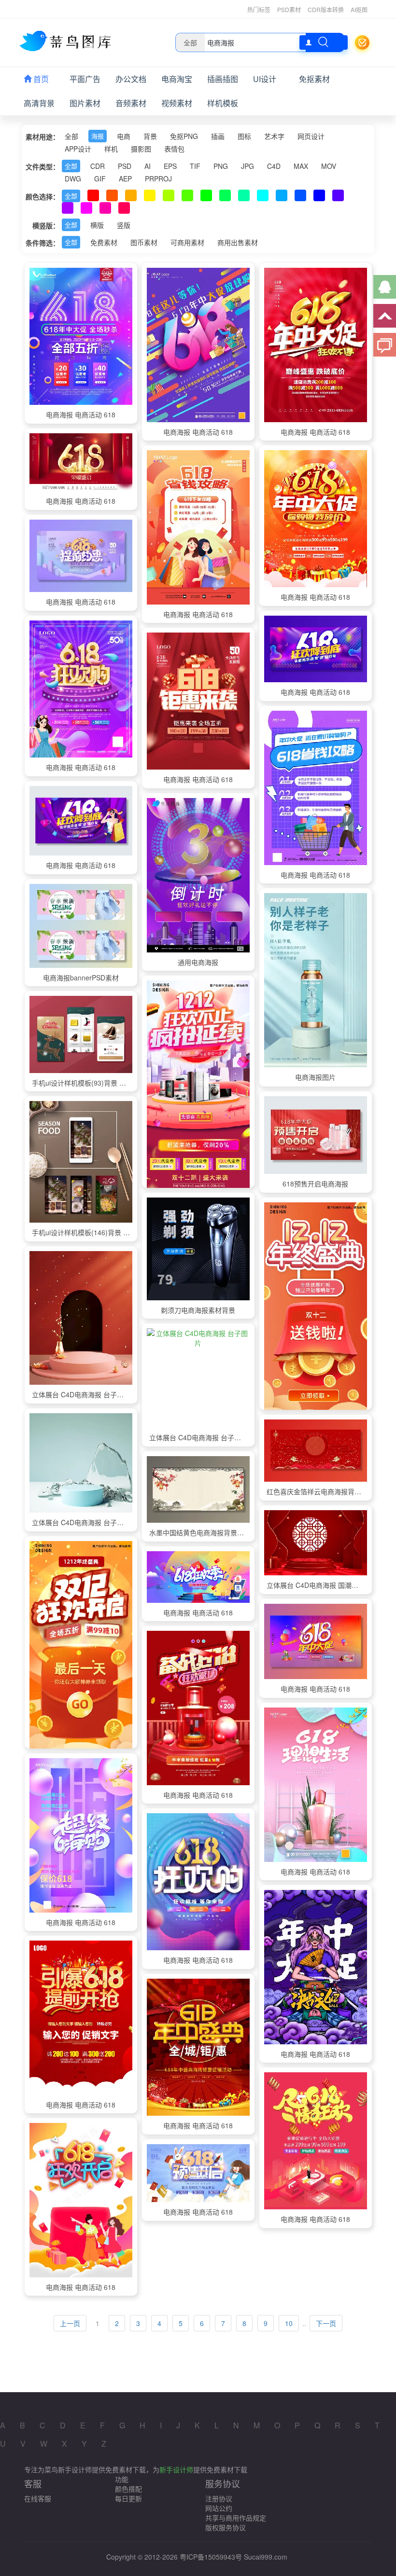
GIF (100, 179)
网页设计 (311, 136)
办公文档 (131, 79)
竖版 (124, 225)
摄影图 (141, 149)
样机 (111, 149)
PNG (221, 166)
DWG (73, 179)
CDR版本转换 (326, 9)
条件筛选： (42, 243)
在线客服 (38, 2498)
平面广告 (85, 79)
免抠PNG (184, 136)
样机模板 (223, 103)
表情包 (174, 149)
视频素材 (177, 103)
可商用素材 (187, 242)
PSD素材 (289, 9)
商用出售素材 (238, 242)
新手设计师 (176, 2469)
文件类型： (42, 166)
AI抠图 (359, 9)
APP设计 (78, 149)
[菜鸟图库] (69, 41)
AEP (125, 179)
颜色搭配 (128, 2489)
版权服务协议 (226, 2527)
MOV (329, 166)
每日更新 (128, 2498)
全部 (71, 136)
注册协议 (219, 2498)
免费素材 (104, 242)
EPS (170, 166)
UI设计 (265, 79)
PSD (125, 166)
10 (289, 2323)
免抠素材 (314, 79)
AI (148, 166)
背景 (150, 136)
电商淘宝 (177, 79)
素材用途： (42, 137)
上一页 (70, 2323)
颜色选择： (42, 196)
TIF (195, 166)
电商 (124, 136)
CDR (98, 166)
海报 (98, 136)
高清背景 (39, 103)
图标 (244, 136)
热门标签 (259, 9)
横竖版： (46, 225)
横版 (97, 225)
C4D (274, 166)
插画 (218, 136)
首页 (40, 79)
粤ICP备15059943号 (211, 2557)
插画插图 (223, 79)
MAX (301, 166)
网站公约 (219, 2508)
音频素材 (131, 103)
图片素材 (85, 103)
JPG (247, 166)
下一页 (326, 2323)
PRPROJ (158, 179)
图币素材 (144, 242)
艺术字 (274, 136)
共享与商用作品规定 (236, 2518)
